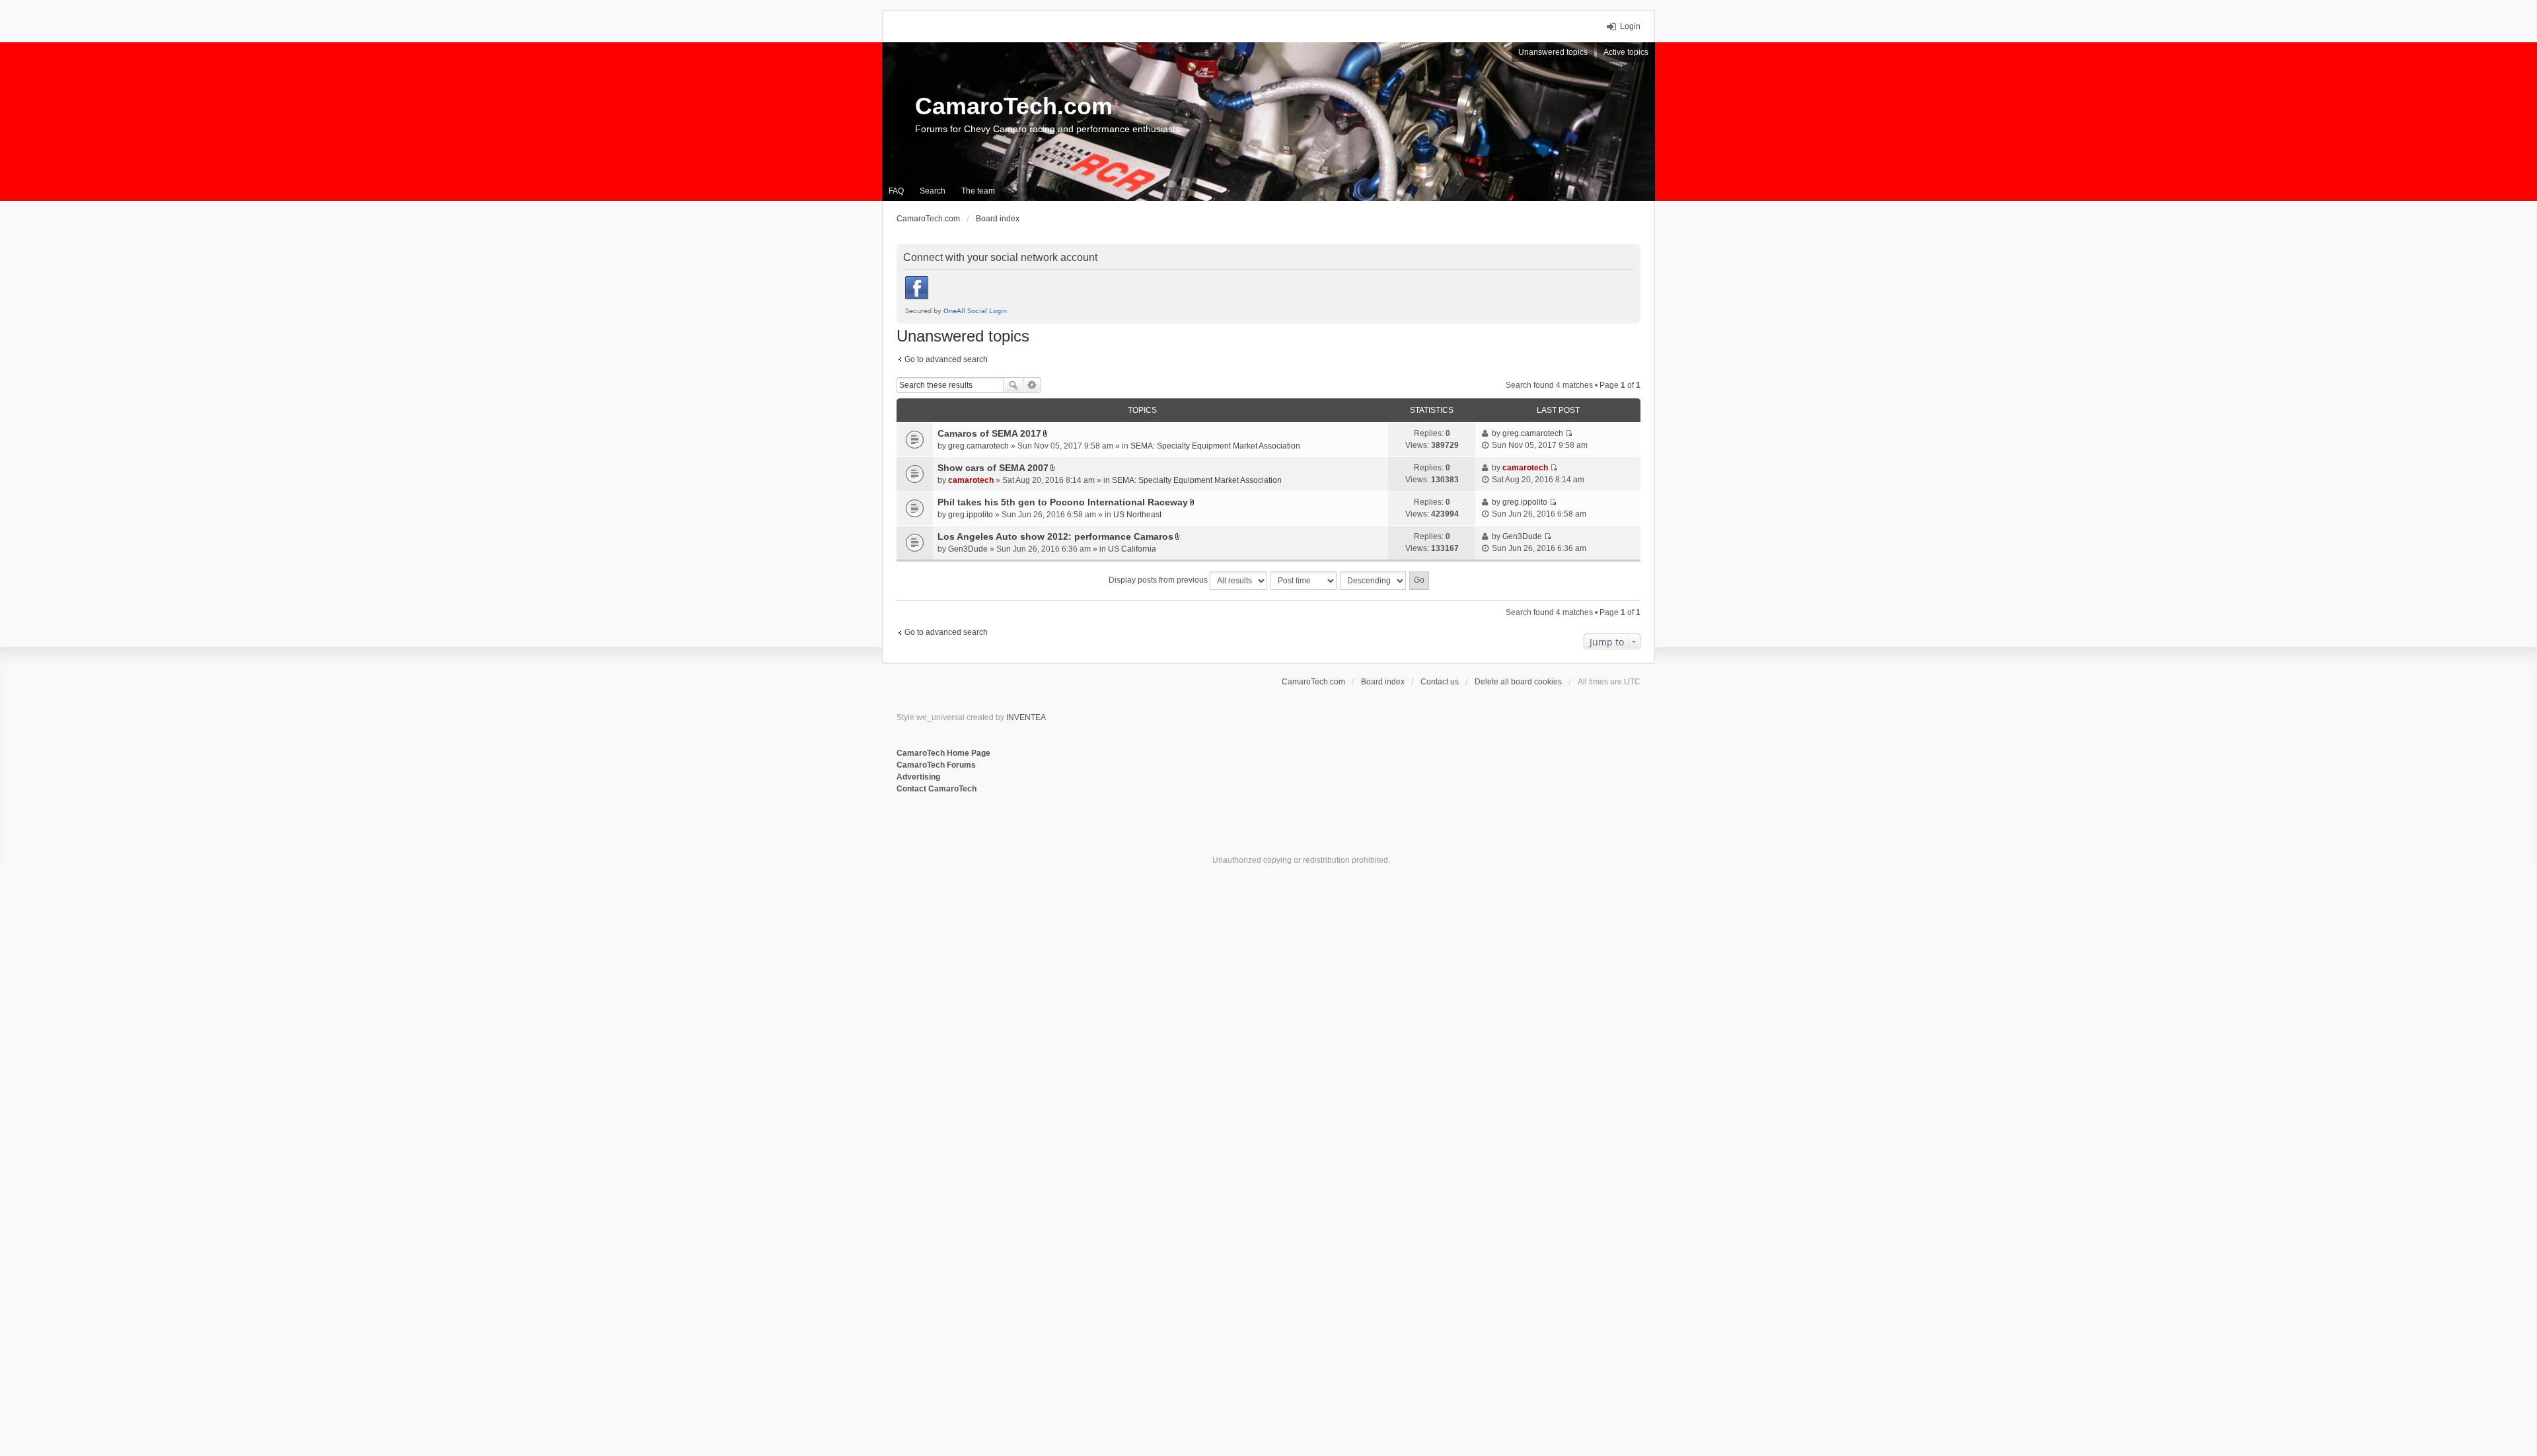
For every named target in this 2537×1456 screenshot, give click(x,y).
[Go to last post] (1569, 433)
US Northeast (1137, 515)
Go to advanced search (946, 359)
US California (1132, 549)
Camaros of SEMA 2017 (989, 433)
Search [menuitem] (933, 191)
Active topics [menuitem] (1626, 52)
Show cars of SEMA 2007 (993, 468)
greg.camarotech (978, 446)
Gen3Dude (968, 549)
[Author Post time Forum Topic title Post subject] (1304, 581)
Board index (1383, 682)
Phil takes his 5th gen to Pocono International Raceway (1063, 502)
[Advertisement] (1058, 838)
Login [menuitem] (1630, 26)
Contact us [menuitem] (1440, 682)
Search (1013, 385)
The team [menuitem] (978, 191)
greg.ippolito (971, 515)
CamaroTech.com (1014, 106)
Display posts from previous (1159, 580)
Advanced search (1032, 385)
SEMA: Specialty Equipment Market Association (1215, 446)
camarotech (971, 480)
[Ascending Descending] (1374, 581)
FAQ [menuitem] (896, 191)
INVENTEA (1026, 717)
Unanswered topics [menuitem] (1553, 52)
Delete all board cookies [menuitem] (1518, 682)
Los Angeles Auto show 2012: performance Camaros (1055, 536)
